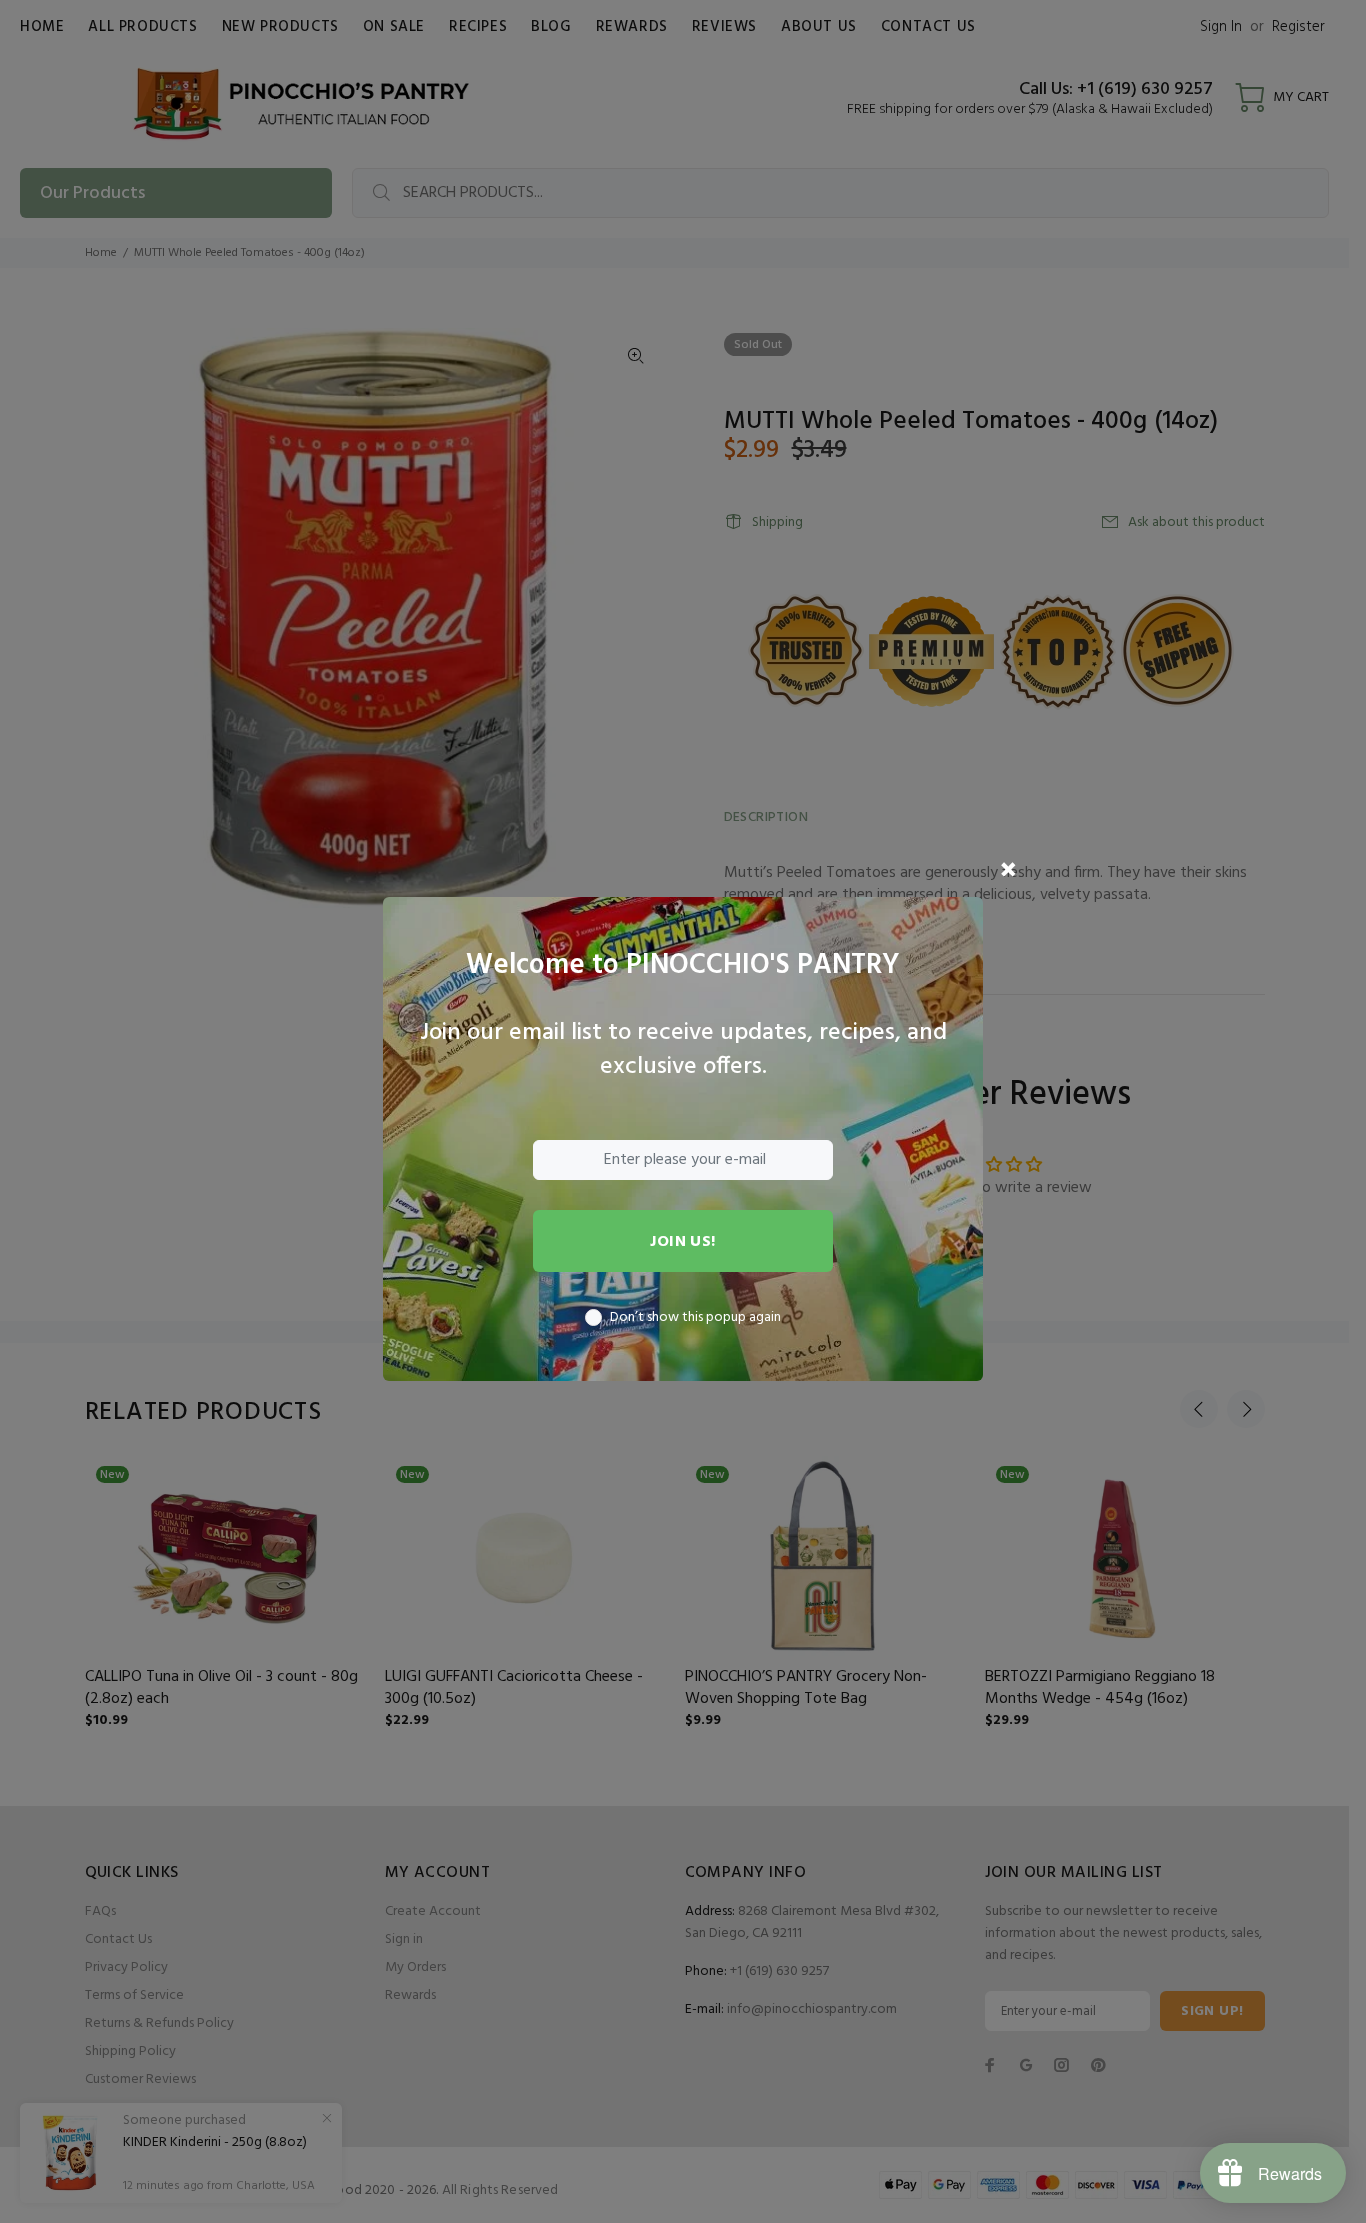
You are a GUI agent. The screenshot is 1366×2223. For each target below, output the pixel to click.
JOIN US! (683, 1242)
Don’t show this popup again (695, 1318)
